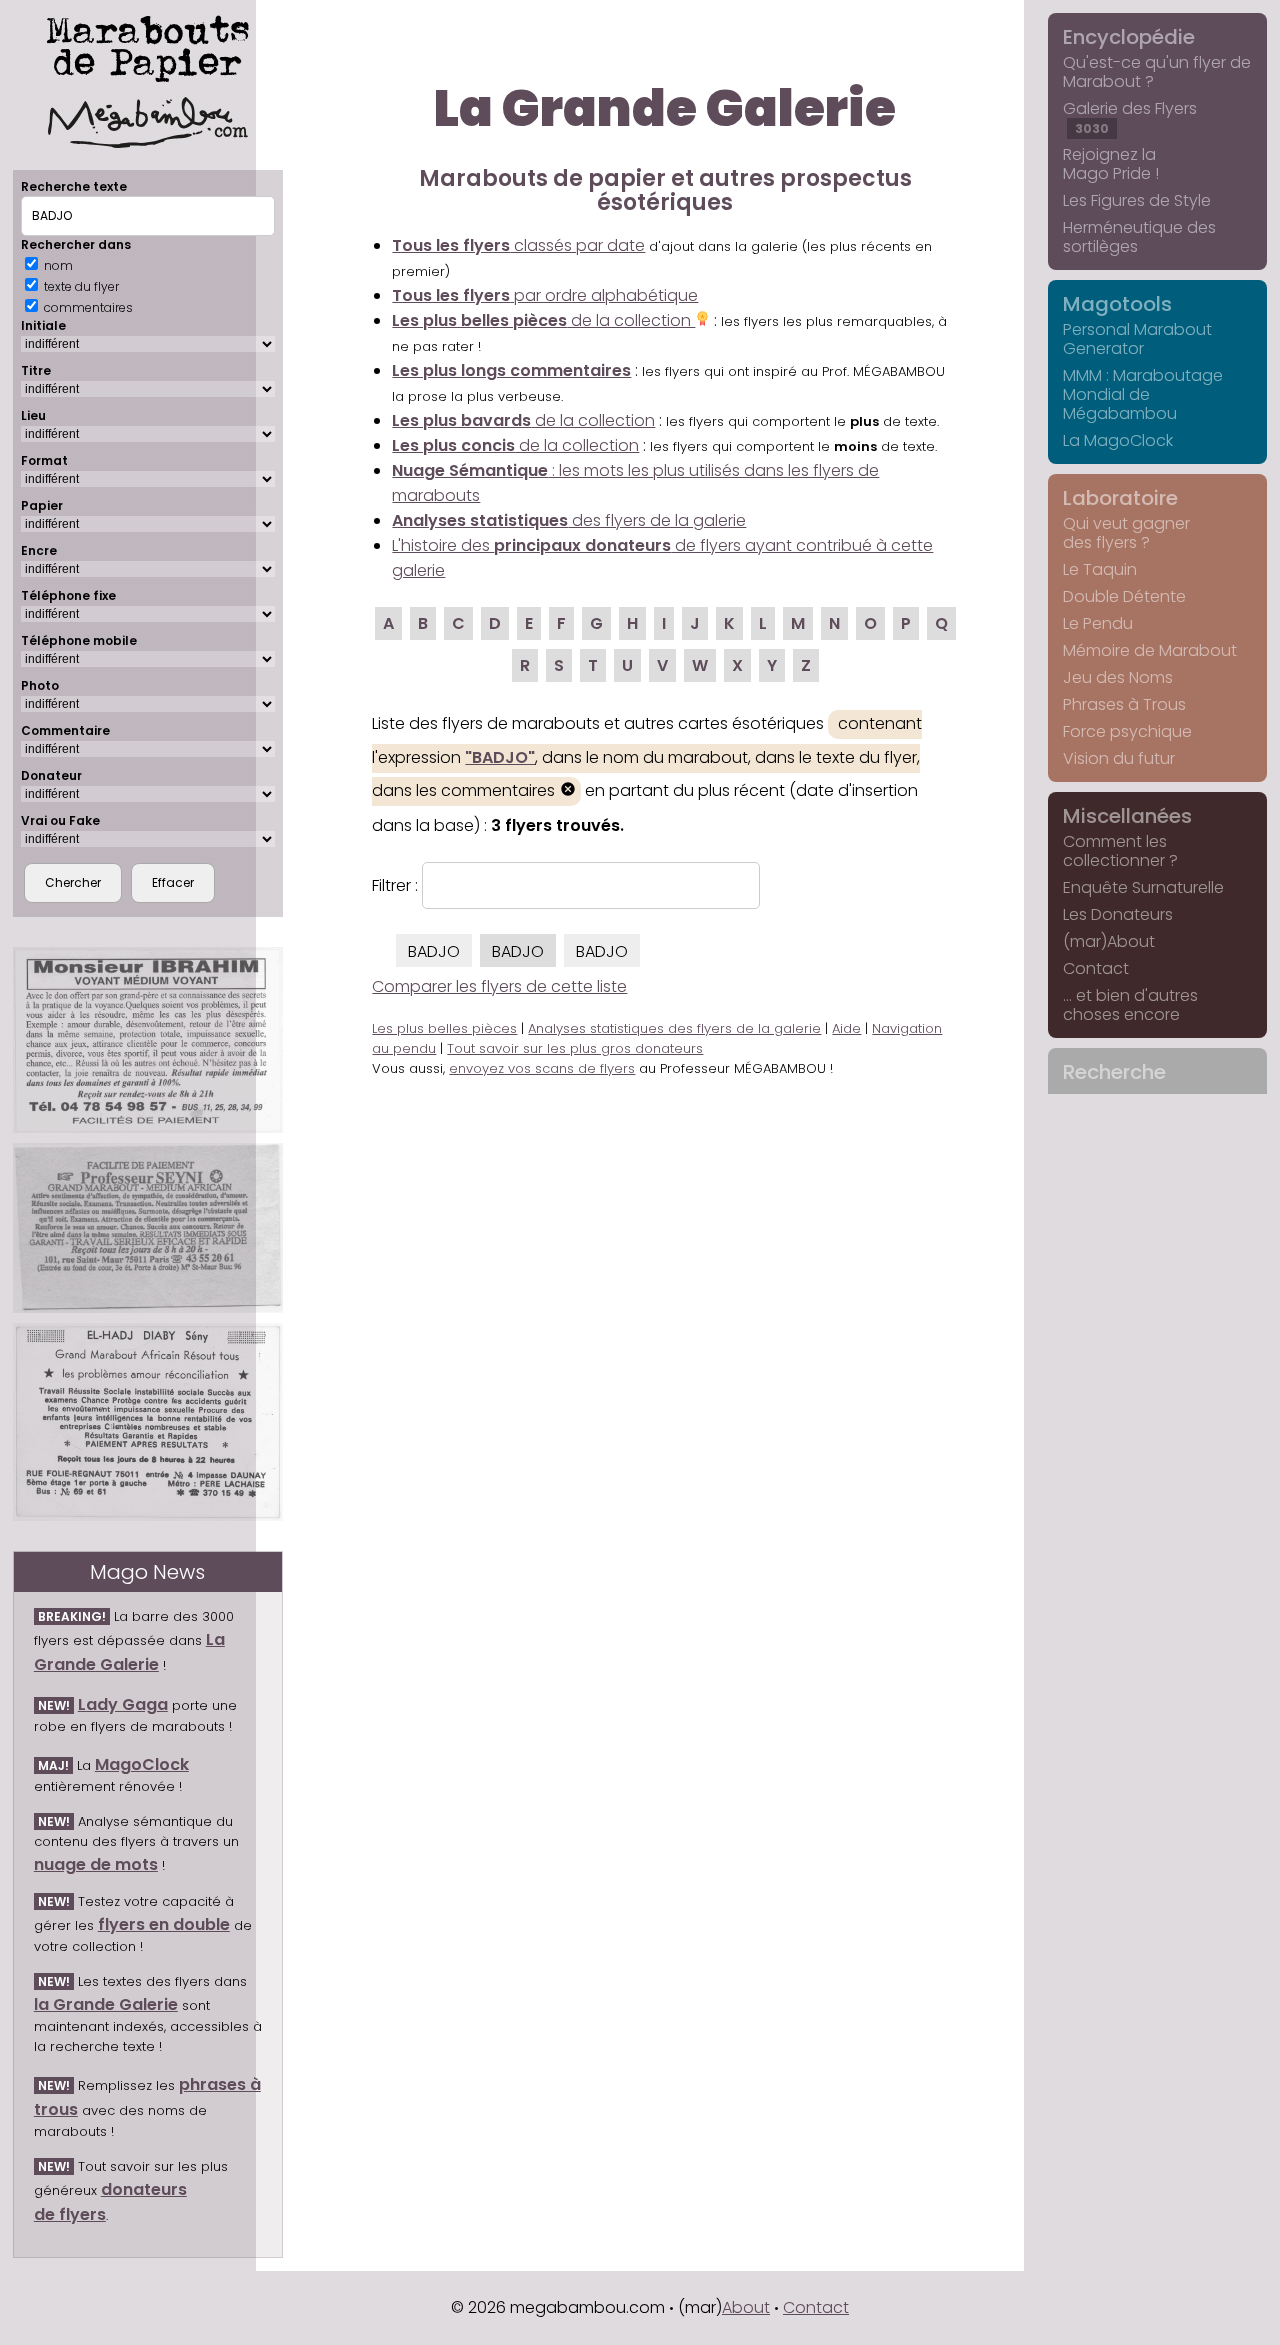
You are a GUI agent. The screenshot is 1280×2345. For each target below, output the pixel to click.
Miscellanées (1127, 816)
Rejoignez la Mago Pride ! (1111, 164)
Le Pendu (1098, 623)
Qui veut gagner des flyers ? (1126, 533)
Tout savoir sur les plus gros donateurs (575, 1048)
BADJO (434, 951)
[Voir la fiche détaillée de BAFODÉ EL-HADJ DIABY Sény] (148, 1422)
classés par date (518, 245)
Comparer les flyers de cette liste (499, 986)
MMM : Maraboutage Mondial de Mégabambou (1143, 394)
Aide (846, 1028)
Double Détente (1124, 596)
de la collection (543, 320)
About (746, 2307)
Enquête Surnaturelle (1143, 887)
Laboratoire (1120, 498)
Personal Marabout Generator (1137, 339)
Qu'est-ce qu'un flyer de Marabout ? (1157, 72)
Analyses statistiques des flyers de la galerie (674, 1028)
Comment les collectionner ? (1120, 851)
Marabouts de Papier (148, 45)
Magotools (1117, 304)
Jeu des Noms (1118, 677)
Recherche (1114, 1072)
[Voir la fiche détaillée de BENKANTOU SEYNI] (148, 1228)
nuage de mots (96, 1864)
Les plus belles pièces (444, 1028)
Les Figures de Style (1137, 200)
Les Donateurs (1118, 914)
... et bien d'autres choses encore (1130, 1005)
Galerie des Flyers (1130, 117)
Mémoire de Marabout (1150, 650)
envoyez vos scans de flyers (542, 1068)
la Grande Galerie (106, 2004)
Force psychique (1127, 731)
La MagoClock (1118, 440)
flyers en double (164, 1924)
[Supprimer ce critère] (568, 791)
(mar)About (1109, 941)
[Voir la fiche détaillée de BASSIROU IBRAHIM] (148, 1040)
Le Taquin (1100, 569)
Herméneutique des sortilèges (1139, 237)
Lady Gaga (123, 1704)
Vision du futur (1119, 758)
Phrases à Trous (1124, 704)
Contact (1096, 968)
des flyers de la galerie (569, 520)
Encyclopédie (1129, 37)
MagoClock (142, 1764)
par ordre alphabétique (545, 295)
